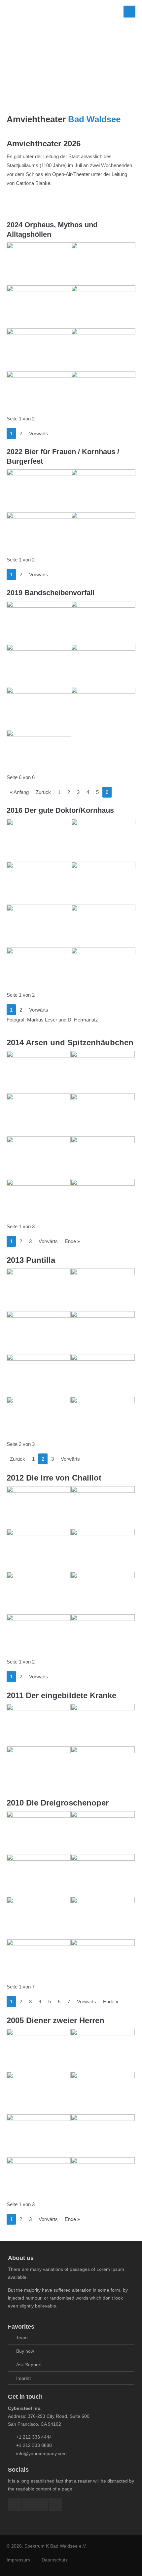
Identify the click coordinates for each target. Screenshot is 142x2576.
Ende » (72, 1241)
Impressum (18, 2560)
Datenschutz (55, 2560)
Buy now (25, 2351)
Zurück (43, 792)
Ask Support (29, 2365)
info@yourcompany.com (41, 2453)
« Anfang (19, 792)
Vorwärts (39, 433)
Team (22, 2338)
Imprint (23, 2378)
